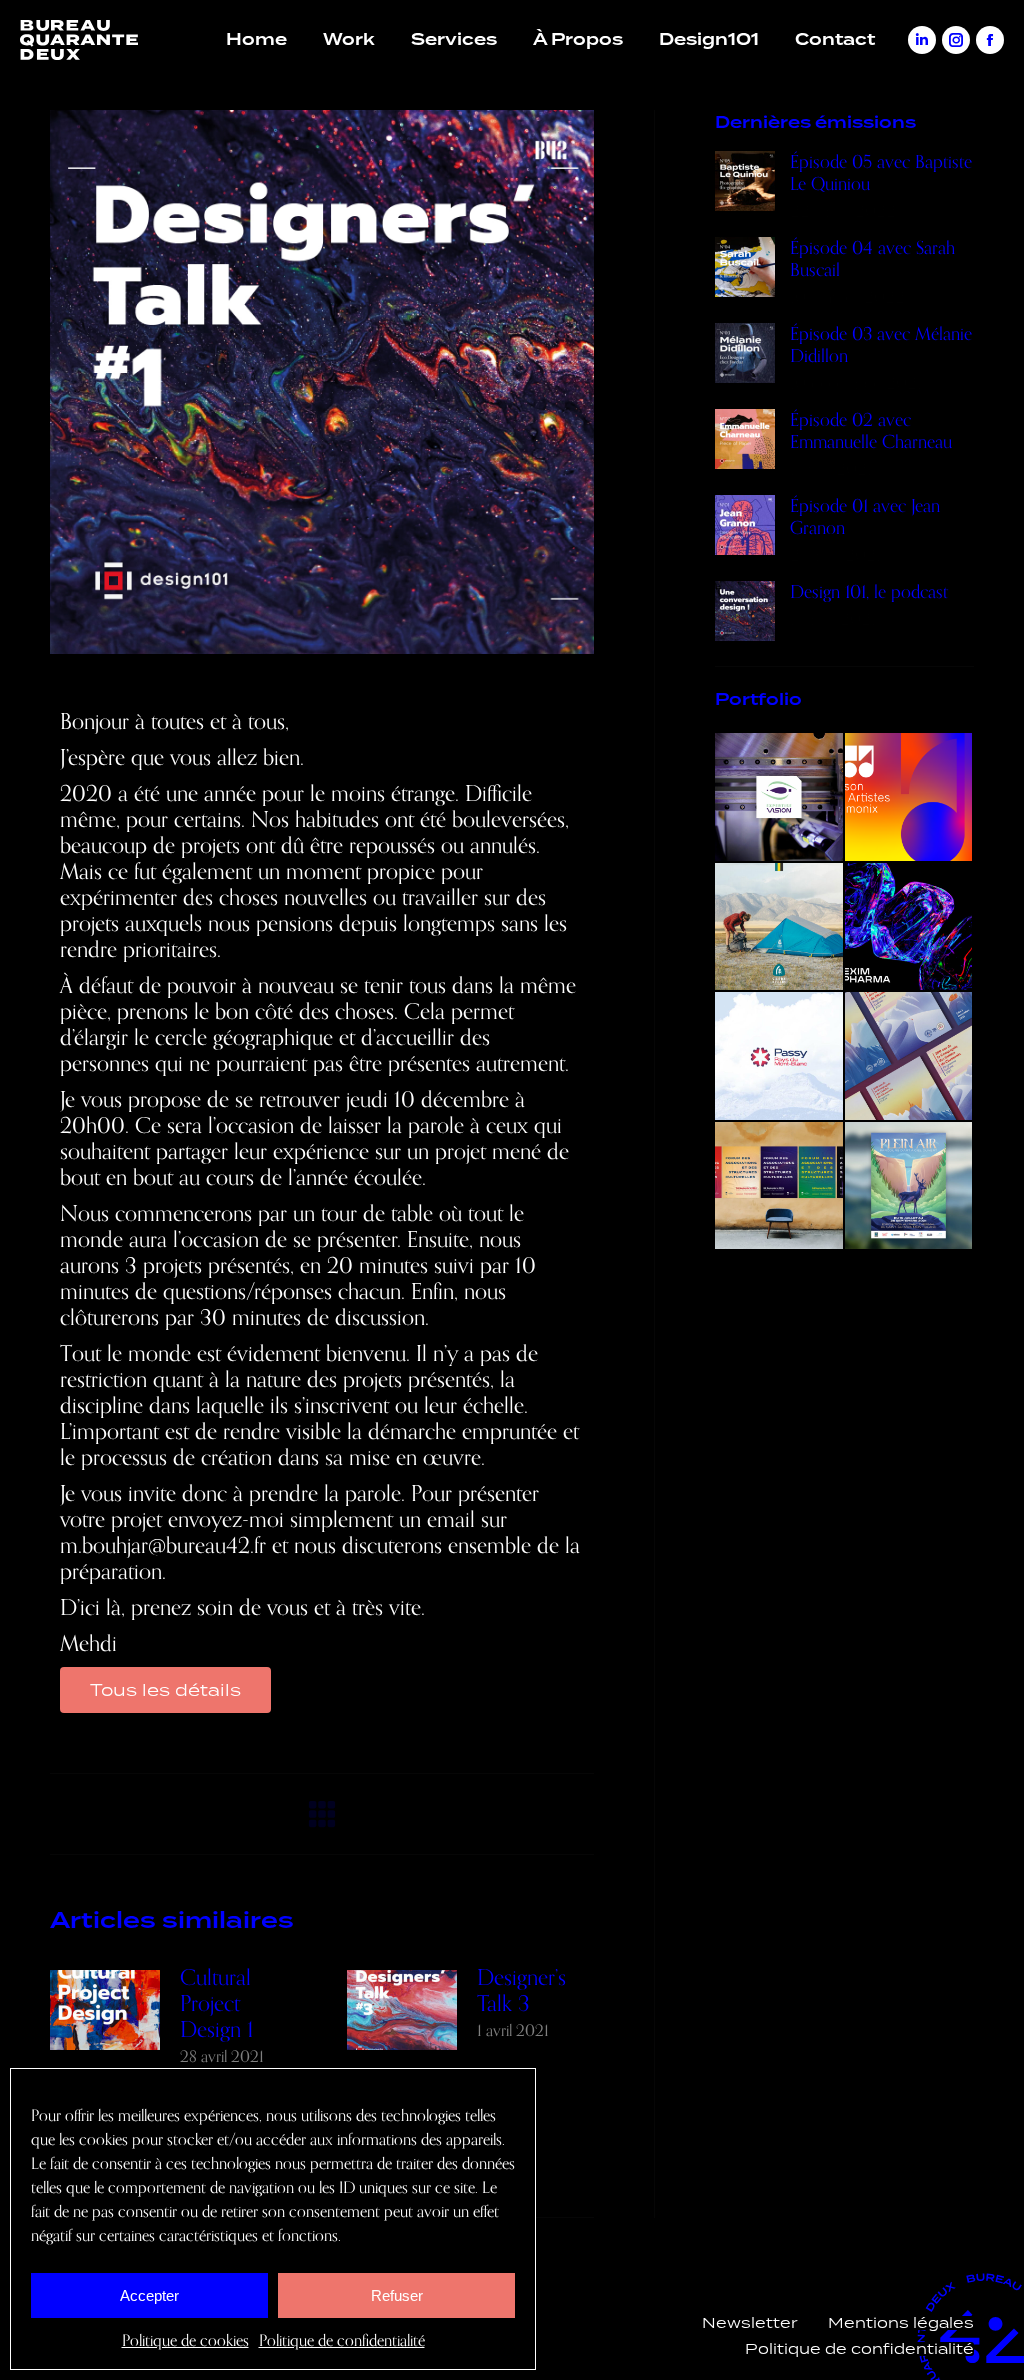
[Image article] (105, 2010)
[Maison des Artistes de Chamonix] (910, 798)
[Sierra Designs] (780, 928)
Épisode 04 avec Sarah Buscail (872, 259)
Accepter (149, 2295)
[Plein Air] (910, 1187)
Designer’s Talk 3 (521, 1991)
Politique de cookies (185, 2341)
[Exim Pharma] (910, 928)
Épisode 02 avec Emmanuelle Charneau (871, 431)
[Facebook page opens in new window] (990, 40)
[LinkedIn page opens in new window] (922, 40)
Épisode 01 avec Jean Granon (865, 517)
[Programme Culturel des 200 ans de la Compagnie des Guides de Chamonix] (910, 1057)
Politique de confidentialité (342, 2341)
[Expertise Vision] (780, 798)
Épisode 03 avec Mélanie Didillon (881, 345)
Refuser (397, 2295)
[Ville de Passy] (780, 1057)
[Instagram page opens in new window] (956, 40)
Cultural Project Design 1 (217, 2004)
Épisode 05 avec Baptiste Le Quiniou (881, 173)
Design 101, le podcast (869, 592)
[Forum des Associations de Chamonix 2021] (780, 1187)
